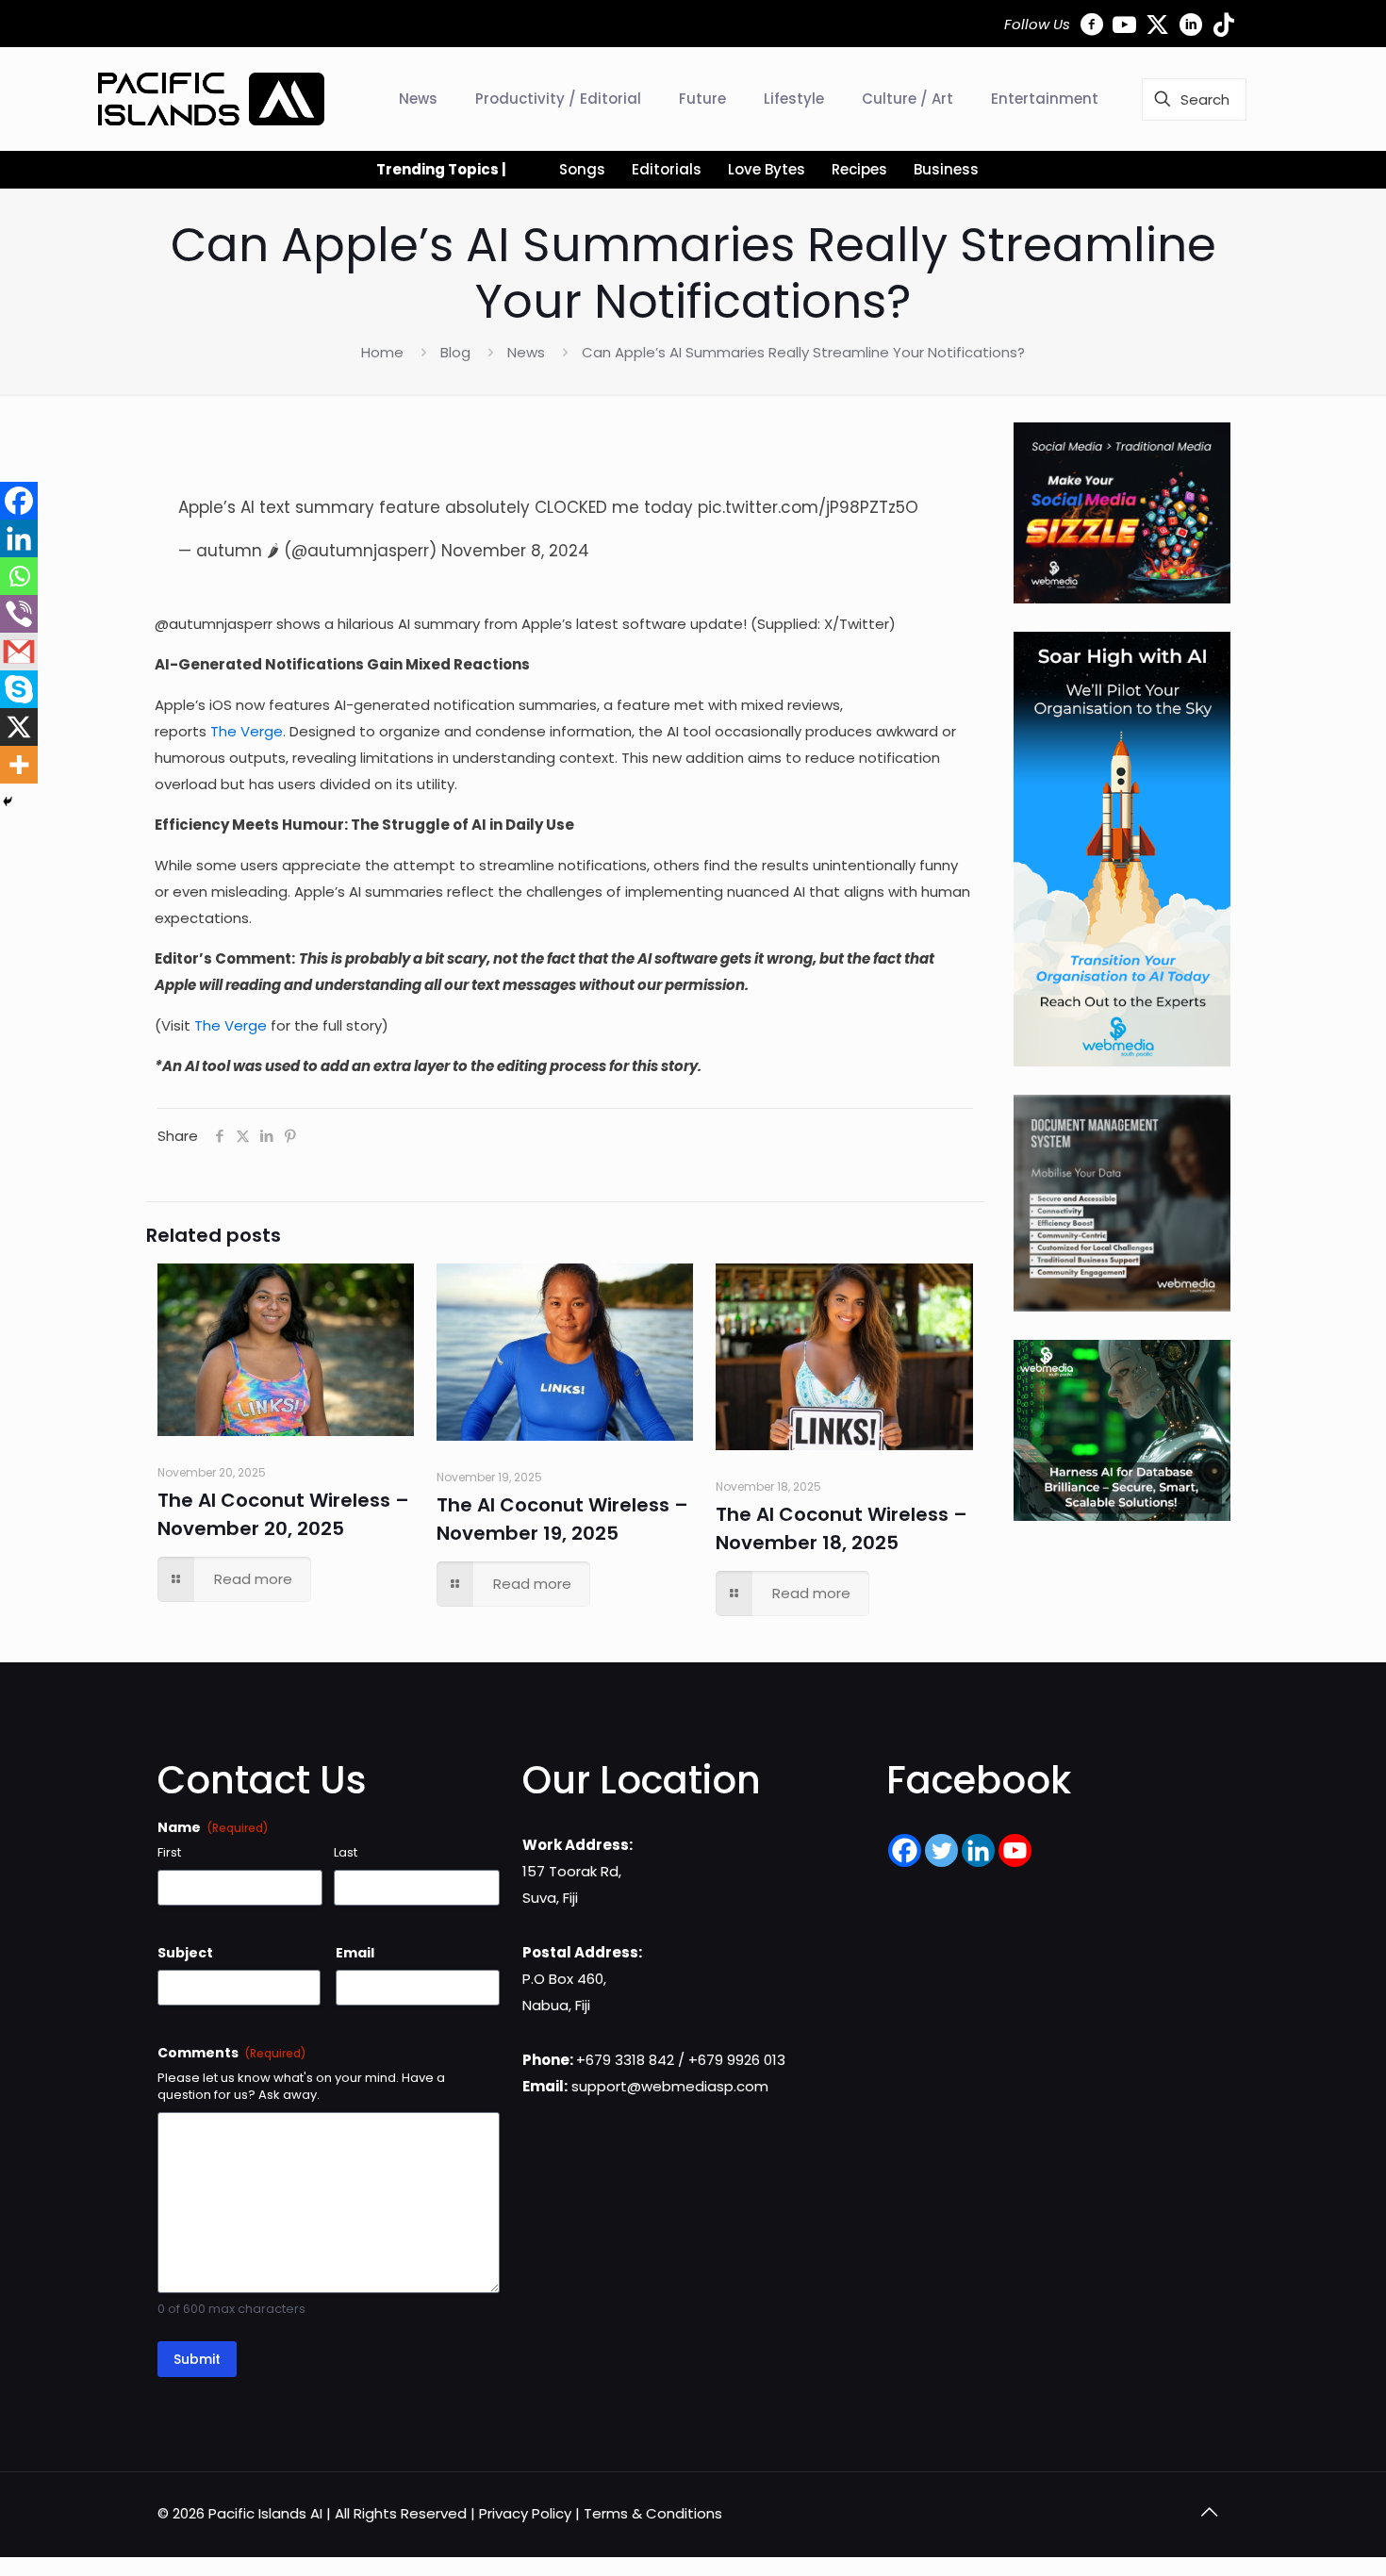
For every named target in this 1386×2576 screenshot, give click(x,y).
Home (382, 352)
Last (346, 1853)
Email (355, 1953)
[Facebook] (19, 501)
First (169, 1853)
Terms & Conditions (653, 2513)
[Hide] (8, 801)
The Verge (247, 731)
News (526, 352)
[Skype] (19, 689)
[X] (19, 727)
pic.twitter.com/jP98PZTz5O (808, 507)
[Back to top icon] (1209, 2512)
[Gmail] (19, 652)
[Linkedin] (19, 538)
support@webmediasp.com (670, 2086)
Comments (232, 2053)
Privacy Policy (525, 2513)
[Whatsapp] (19, 576)
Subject (185, 1953)
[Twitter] (941, 1850)
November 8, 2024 (515, 551)
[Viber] (19, 614)
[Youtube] (1015, 1850)
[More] (19, 765)
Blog (455, 352)
